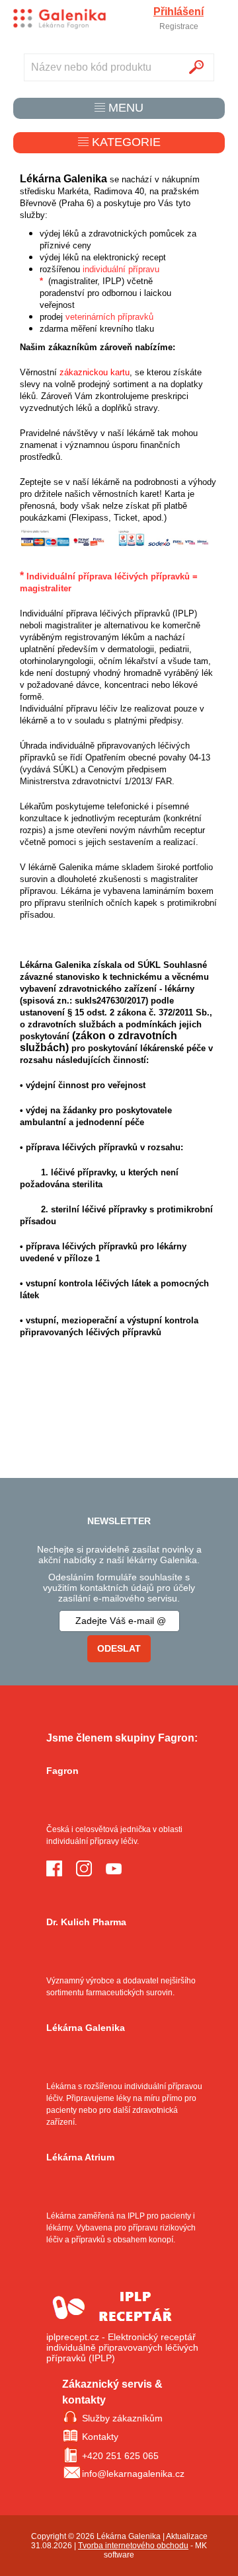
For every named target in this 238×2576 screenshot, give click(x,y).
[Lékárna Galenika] (59, 19)
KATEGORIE (125, 142)
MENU (124, 108)
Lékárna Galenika (86, 2028)
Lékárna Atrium (80, 2157)
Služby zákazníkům (122, 2418)
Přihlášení (178, 12)
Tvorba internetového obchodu (133, 2546)
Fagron (62, 1771)
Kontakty (100, 2437)
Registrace (179, 26)
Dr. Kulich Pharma (86, 1922)
